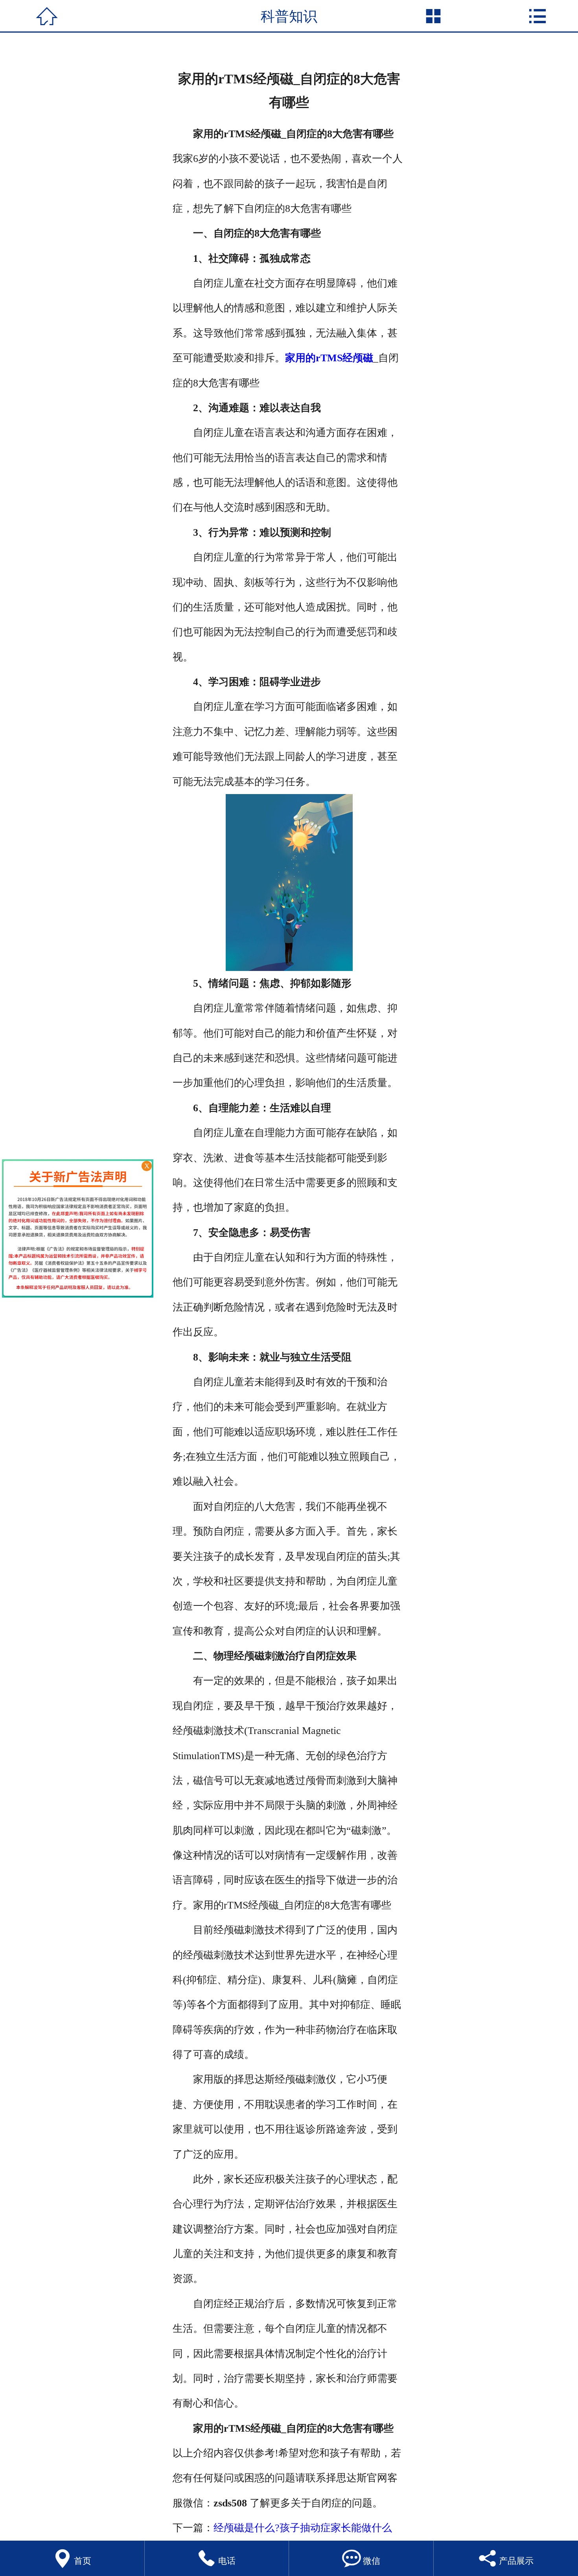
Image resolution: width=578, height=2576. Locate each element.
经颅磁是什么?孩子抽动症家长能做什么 (303, 2528)
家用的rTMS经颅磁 (329, 358)
